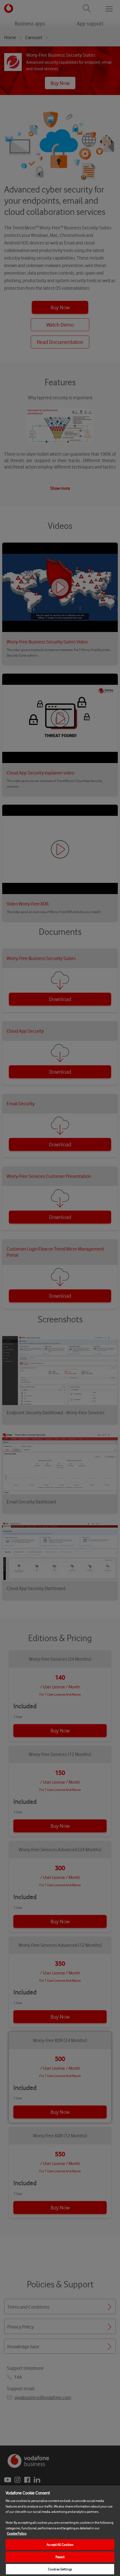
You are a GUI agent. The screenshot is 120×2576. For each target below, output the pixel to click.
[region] (60, 2530)
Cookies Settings (60, 2569)
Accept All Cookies (60, 2545)
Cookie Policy (17, 2533)
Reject (60, 2557)
